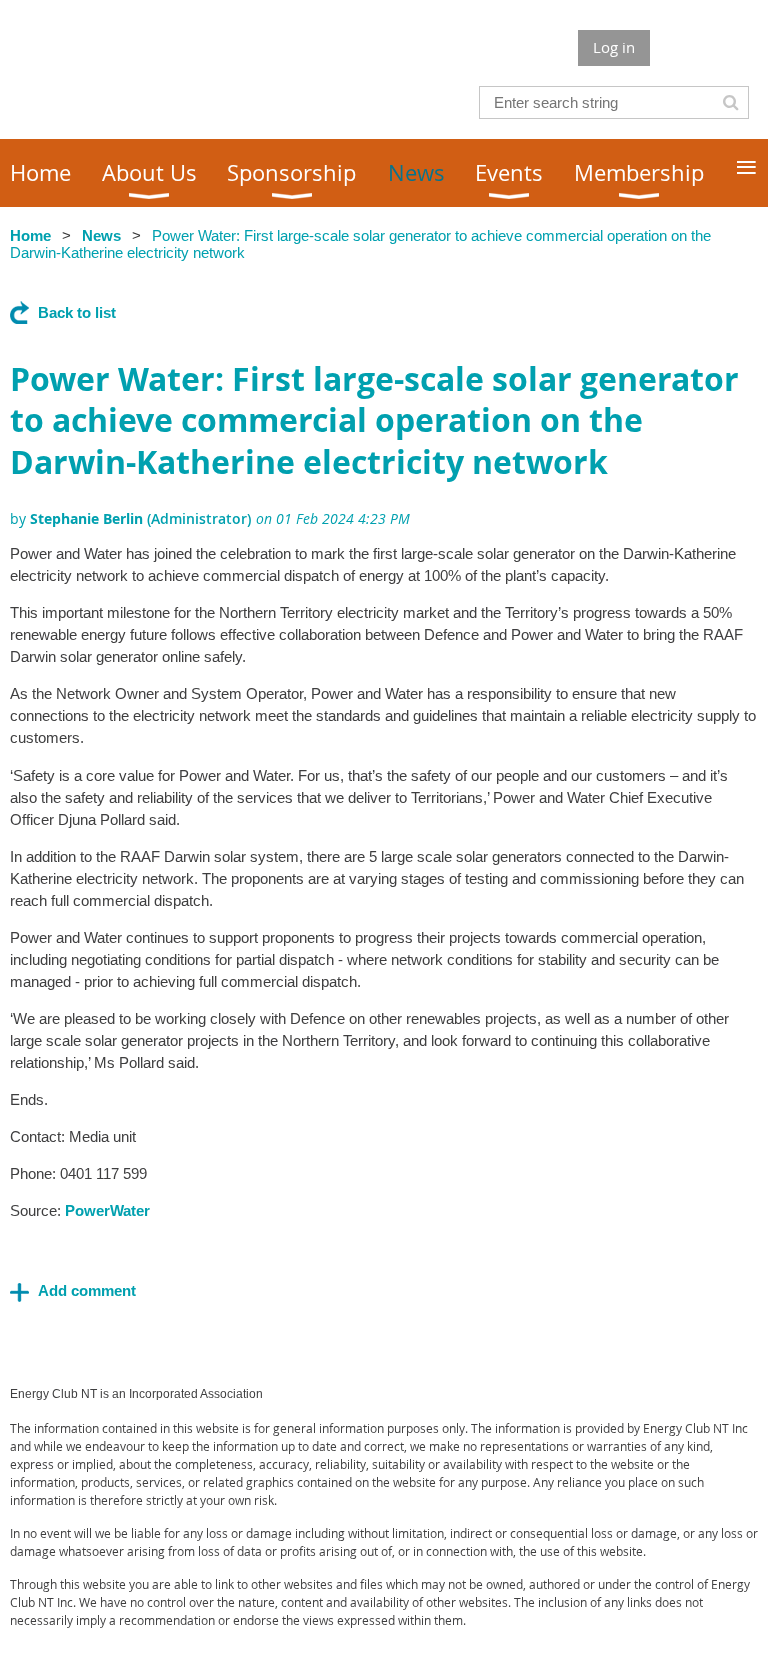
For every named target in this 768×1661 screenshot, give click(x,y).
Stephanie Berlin (86, 518)
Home (30, 235)
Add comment (87, 1290)
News (101, 235)
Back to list (77, 312)
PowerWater (107, 1210)
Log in (614, 47)
